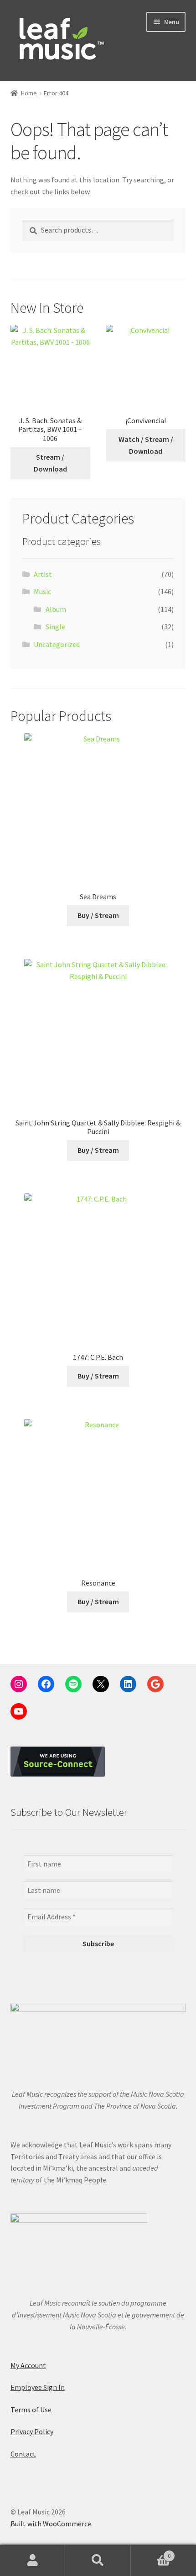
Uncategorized (57, 644)
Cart (151, 2553)
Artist (43, 574)
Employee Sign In (38, 2387)
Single (55, 627)
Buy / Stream (98, 915)
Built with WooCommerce (51, 2524)
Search (98, 2560)
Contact (23, 2454)
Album (56, 609)
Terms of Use (31, 2410)
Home (29, 93)
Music (42, 591)
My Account (28, 2365)
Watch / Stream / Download (146, 445)
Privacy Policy (32, 2431)
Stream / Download (50, 463)
